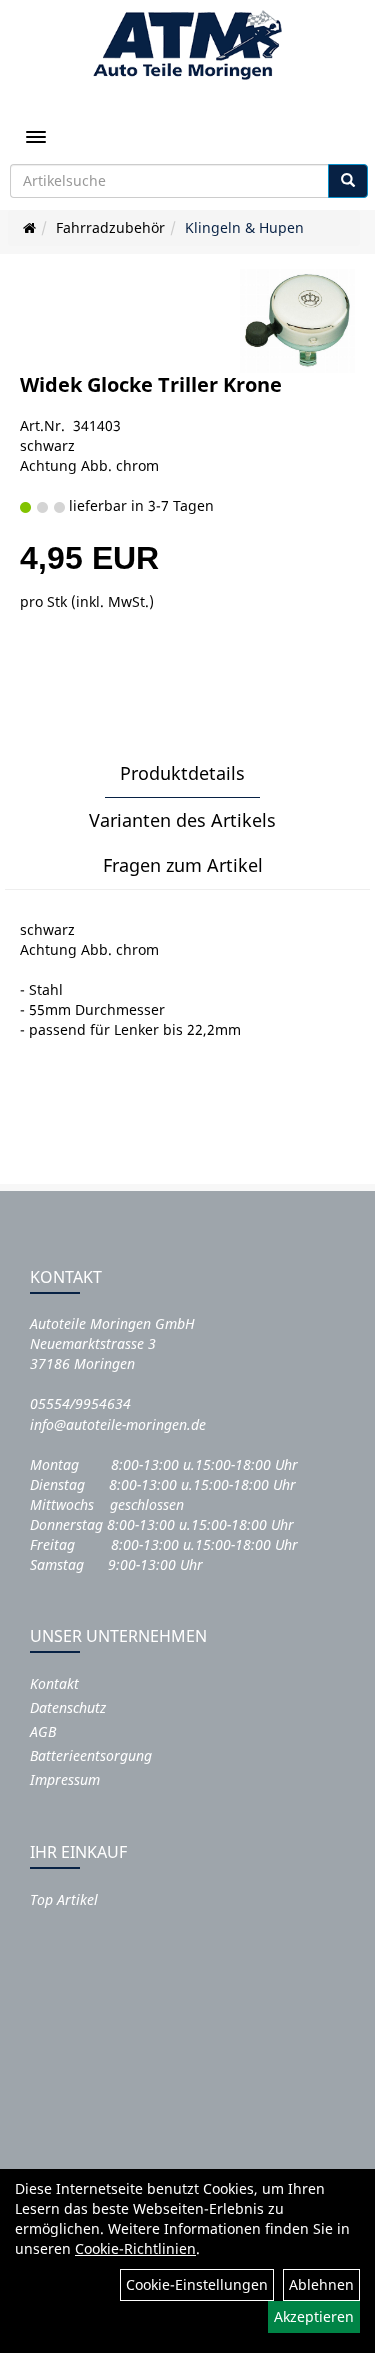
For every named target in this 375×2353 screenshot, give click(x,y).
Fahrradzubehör (110, 227)
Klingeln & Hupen (244, 227)
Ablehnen (321, 2284)
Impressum (65, 1779)
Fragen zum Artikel (183, 865)
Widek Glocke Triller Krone (151, 384)
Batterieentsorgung (91, 1755)
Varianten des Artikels (182, 820)
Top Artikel (64, 1899)
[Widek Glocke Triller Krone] (297, 321)
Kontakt (54, 1683)
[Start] (29, 227)
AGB (43, 1731)
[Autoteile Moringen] (187, 45)
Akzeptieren (314, 2316)
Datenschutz (68, 1707)
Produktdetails (182, 773)
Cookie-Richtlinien (135, 2248)
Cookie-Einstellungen (197, 2284)
